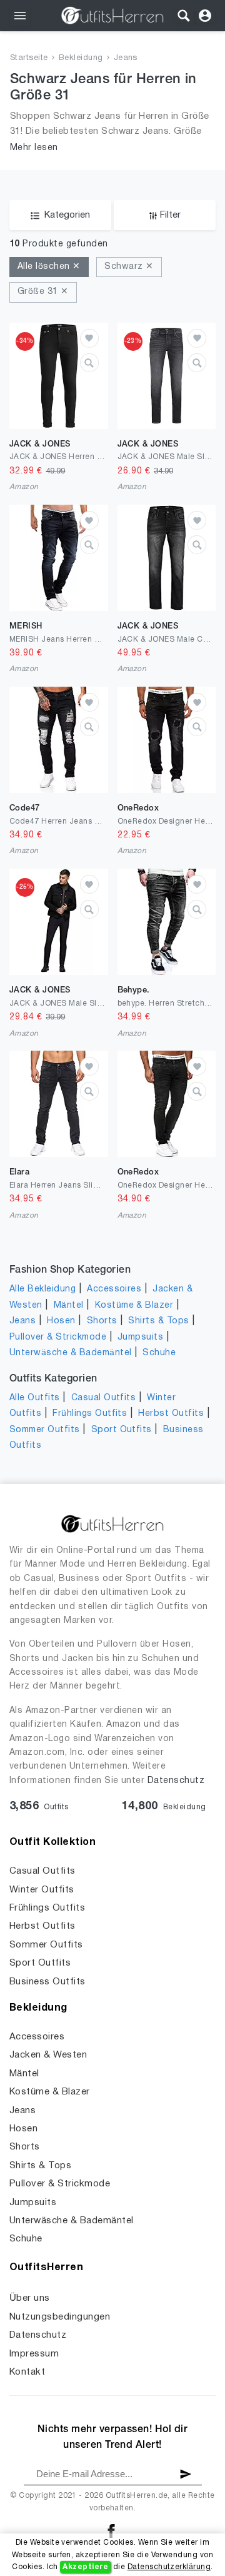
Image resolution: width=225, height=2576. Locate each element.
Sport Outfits (122, 1430)
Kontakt (27, 2372)
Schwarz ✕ (129, 267)
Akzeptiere (85, 2567)
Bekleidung (81, 58)
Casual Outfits (104, 1398)
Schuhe (159, 1353)
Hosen (61, 1321)
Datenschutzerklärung (169, 2567)
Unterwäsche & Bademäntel (71, 1353)
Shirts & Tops (158, 1321)
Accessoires (114, 1289)
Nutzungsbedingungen (60, 2317)
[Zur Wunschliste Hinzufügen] (89, 338)
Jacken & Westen (48, 2055)
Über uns (30, 2298)
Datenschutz (176, 1781)
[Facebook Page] (111, 2531)
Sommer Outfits (45, 1430)
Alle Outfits (35, 1398)
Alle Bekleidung (42, 1289)
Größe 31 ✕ (43, 292)
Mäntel (69, 1306)
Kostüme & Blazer (134, 1306)
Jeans (126, 58)
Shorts (102, 1321)
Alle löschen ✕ (49, 267)
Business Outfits (47, 1982)
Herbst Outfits (171, 1414)
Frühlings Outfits (90, 1414)
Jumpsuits (140, 1337)
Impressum (34, 2354)
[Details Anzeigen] (89, 363)
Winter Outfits (42, 1890)
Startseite (29, 58)
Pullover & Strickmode (58, 1337)
